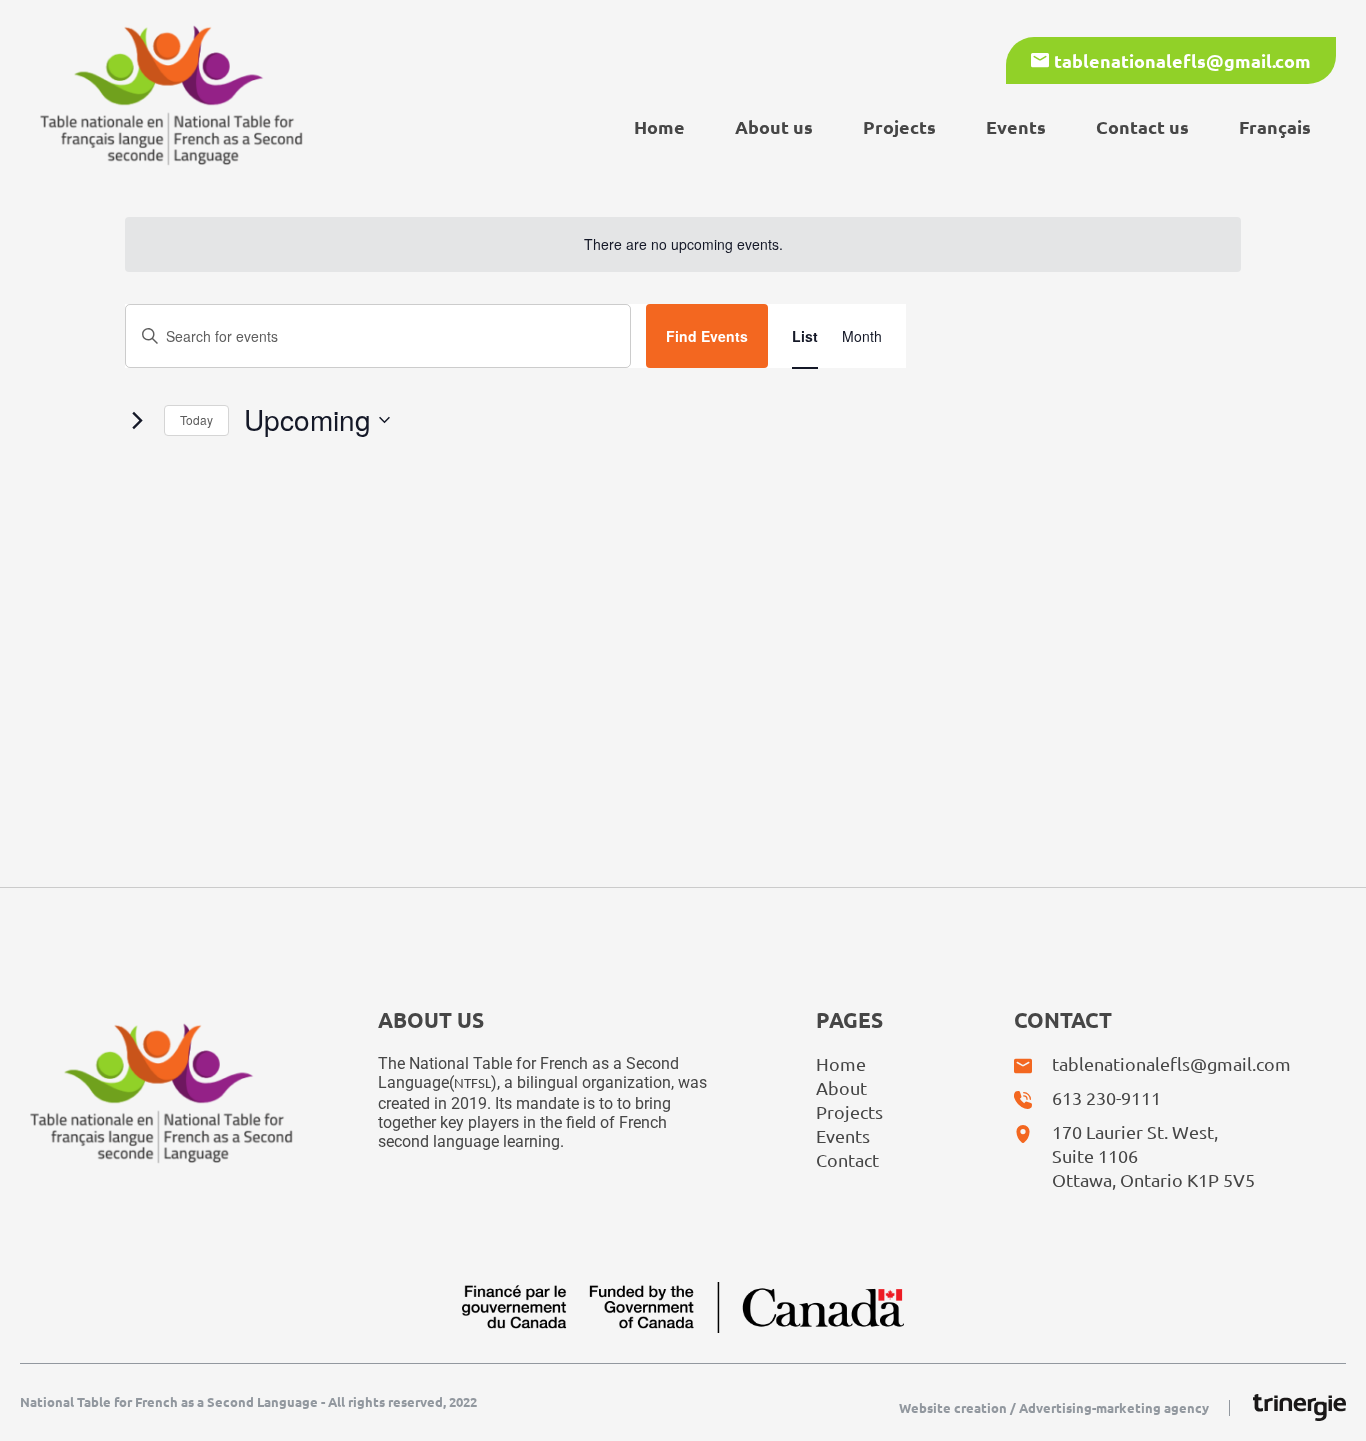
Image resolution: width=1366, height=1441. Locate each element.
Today (196, 419)
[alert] (683, 244)
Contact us (1142, 126)
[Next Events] (137, 420)
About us (774, 126)
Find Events (707, 336)
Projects (899, 126)
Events (1016, 126)
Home (659, 126)
